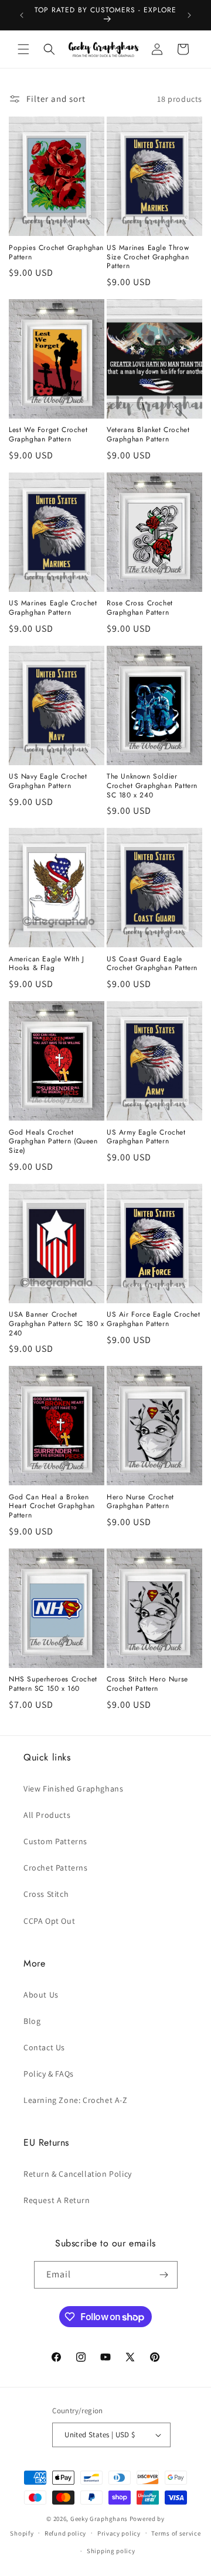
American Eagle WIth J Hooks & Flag (47, 964)
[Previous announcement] (22, 15)
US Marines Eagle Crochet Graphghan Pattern (53, 608)
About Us (41, 1995)
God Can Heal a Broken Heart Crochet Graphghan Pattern (52, 1507)
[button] (23, 49)
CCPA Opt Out (49, 1921)
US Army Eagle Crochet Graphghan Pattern (146, 1137)
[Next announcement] (189, 15)
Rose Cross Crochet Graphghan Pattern (140, 608)
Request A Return (57, 2200)
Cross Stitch (46, 1894)
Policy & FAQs (49, 2074)
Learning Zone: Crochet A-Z (76, 2100)
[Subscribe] (164, 2275)
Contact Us (44, 2047)
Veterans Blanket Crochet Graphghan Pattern (148, 435)
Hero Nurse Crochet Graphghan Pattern (140, 1502)
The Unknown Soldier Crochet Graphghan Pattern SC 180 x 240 (152, 786)
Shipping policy (111, 2551)
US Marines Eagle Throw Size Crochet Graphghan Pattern (148, 257)
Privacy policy (119, 2533)
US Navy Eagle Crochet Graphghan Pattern (48, 781)
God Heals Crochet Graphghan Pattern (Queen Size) (53, 1142)
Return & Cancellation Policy (78, 2174)
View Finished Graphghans (73, 1789)
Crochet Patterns (56, 1868)
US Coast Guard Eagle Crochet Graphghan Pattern (152, 964)
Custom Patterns (55, 1841)
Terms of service (176, 2533)
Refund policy (65, 2533)
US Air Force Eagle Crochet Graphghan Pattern (154, 1319)
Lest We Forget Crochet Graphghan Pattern (48, 435)
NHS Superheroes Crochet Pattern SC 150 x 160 (53, 1684)
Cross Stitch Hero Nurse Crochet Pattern (147, 1684)
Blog (32, 2021)
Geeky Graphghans (99, 2519)
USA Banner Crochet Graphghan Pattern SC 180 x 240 (57, 1324)
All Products (47, 1815)
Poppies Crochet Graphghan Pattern (56, 253)
